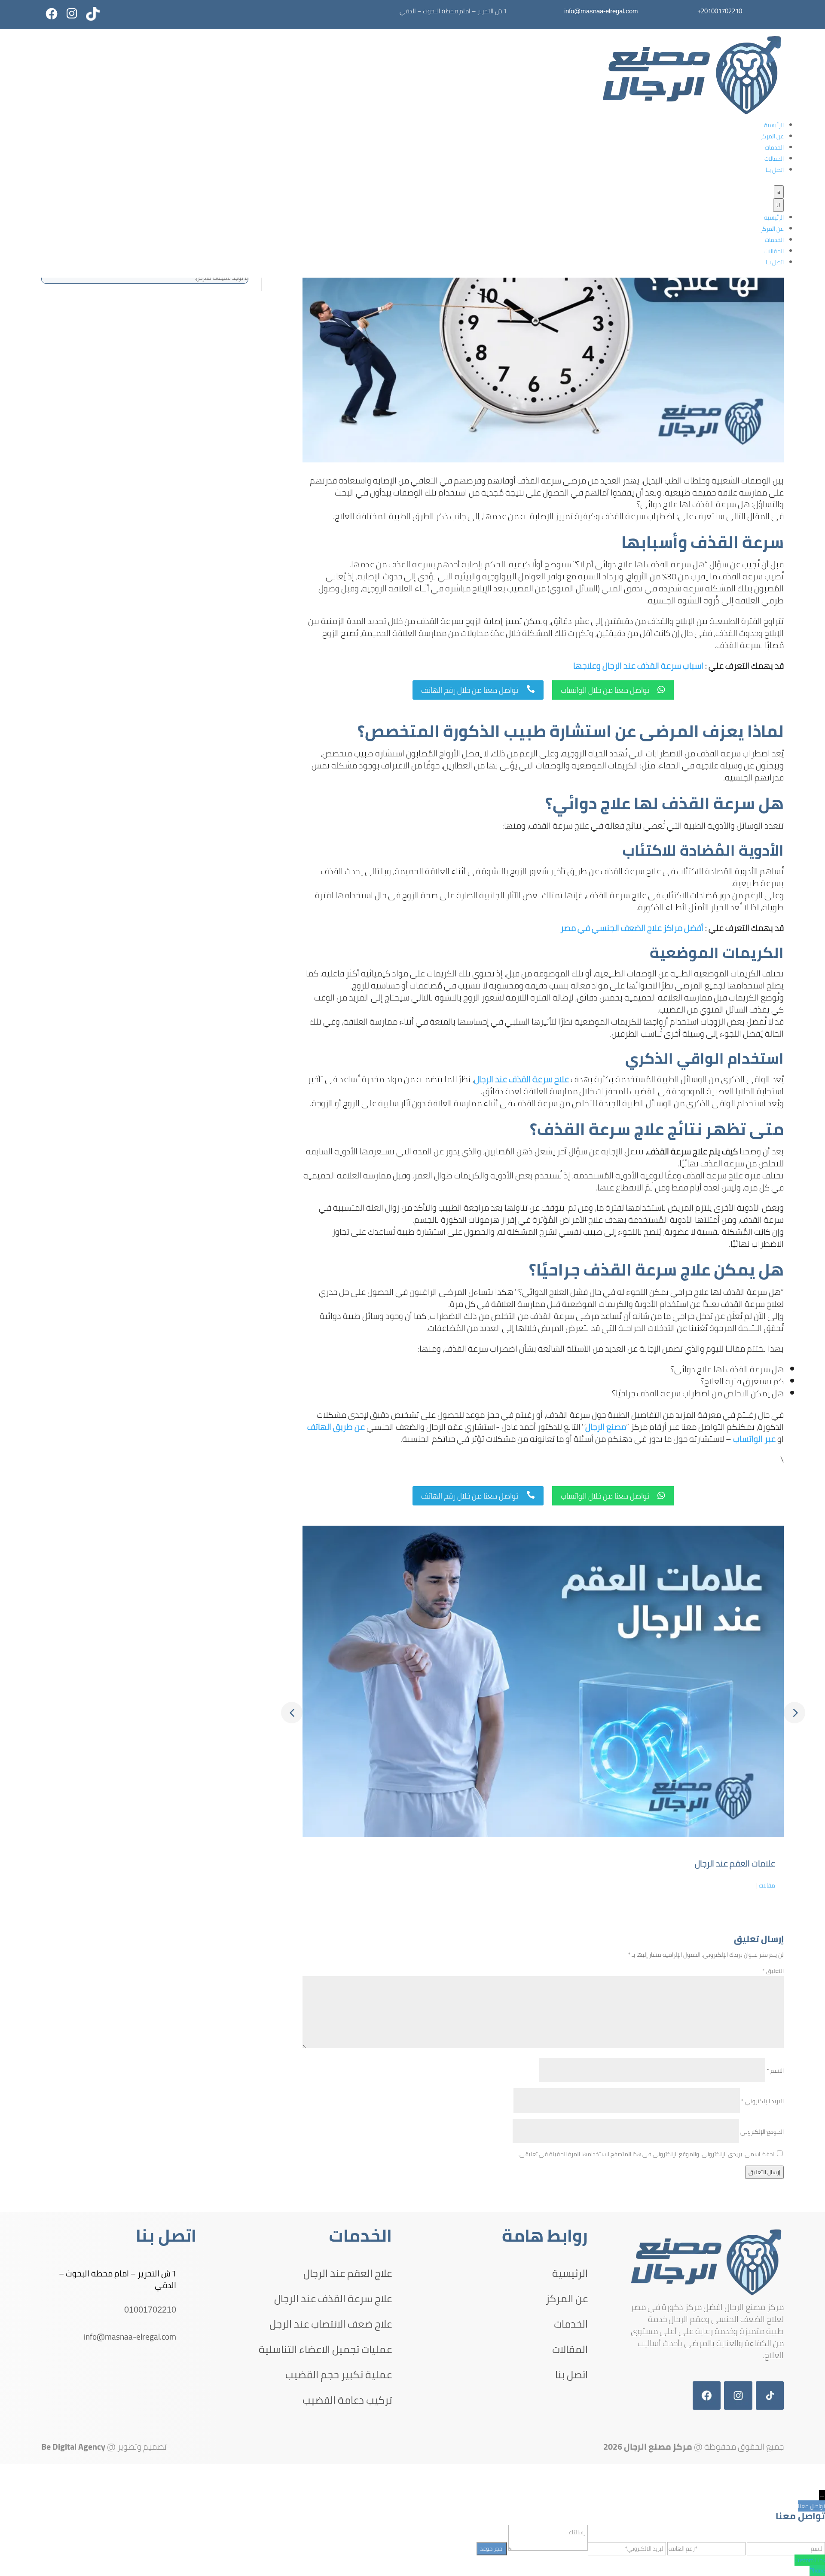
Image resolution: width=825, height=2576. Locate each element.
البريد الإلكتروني (762, 2101)
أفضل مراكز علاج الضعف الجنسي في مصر (632, 928)
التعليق (773, 1971)
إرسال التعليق (764, 2172)
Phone (817, 2570)
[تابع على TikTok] (93, 14)
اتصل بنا (775, 170)
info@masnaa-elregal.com (601, 11)
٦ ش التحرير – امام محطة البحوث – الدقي (118, 2279)
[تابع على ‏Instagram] (72, 14)
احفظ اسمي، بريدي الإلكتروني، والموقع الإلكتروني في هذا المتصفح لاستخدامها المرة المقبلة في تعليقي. (646, 2154)
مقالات (767, 1885)
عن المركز (772, 136)
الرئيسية (774, 125)
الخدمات (774, 147)
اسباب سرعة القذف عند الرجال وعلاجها (638, 665)
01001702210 (150, 2310)
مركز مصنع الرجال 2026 (648, 2446)
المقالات (774, 159)
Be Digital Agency (73, 2446)
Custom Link (810, 2560)
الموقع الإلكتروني (762, 2132)
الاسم (775, 2071)
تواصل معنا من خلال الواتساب (613, 690)
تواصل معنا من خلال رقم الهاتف (478, 690)
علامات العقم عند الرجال (735, 1863)
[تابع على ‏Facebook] (52, 14)
